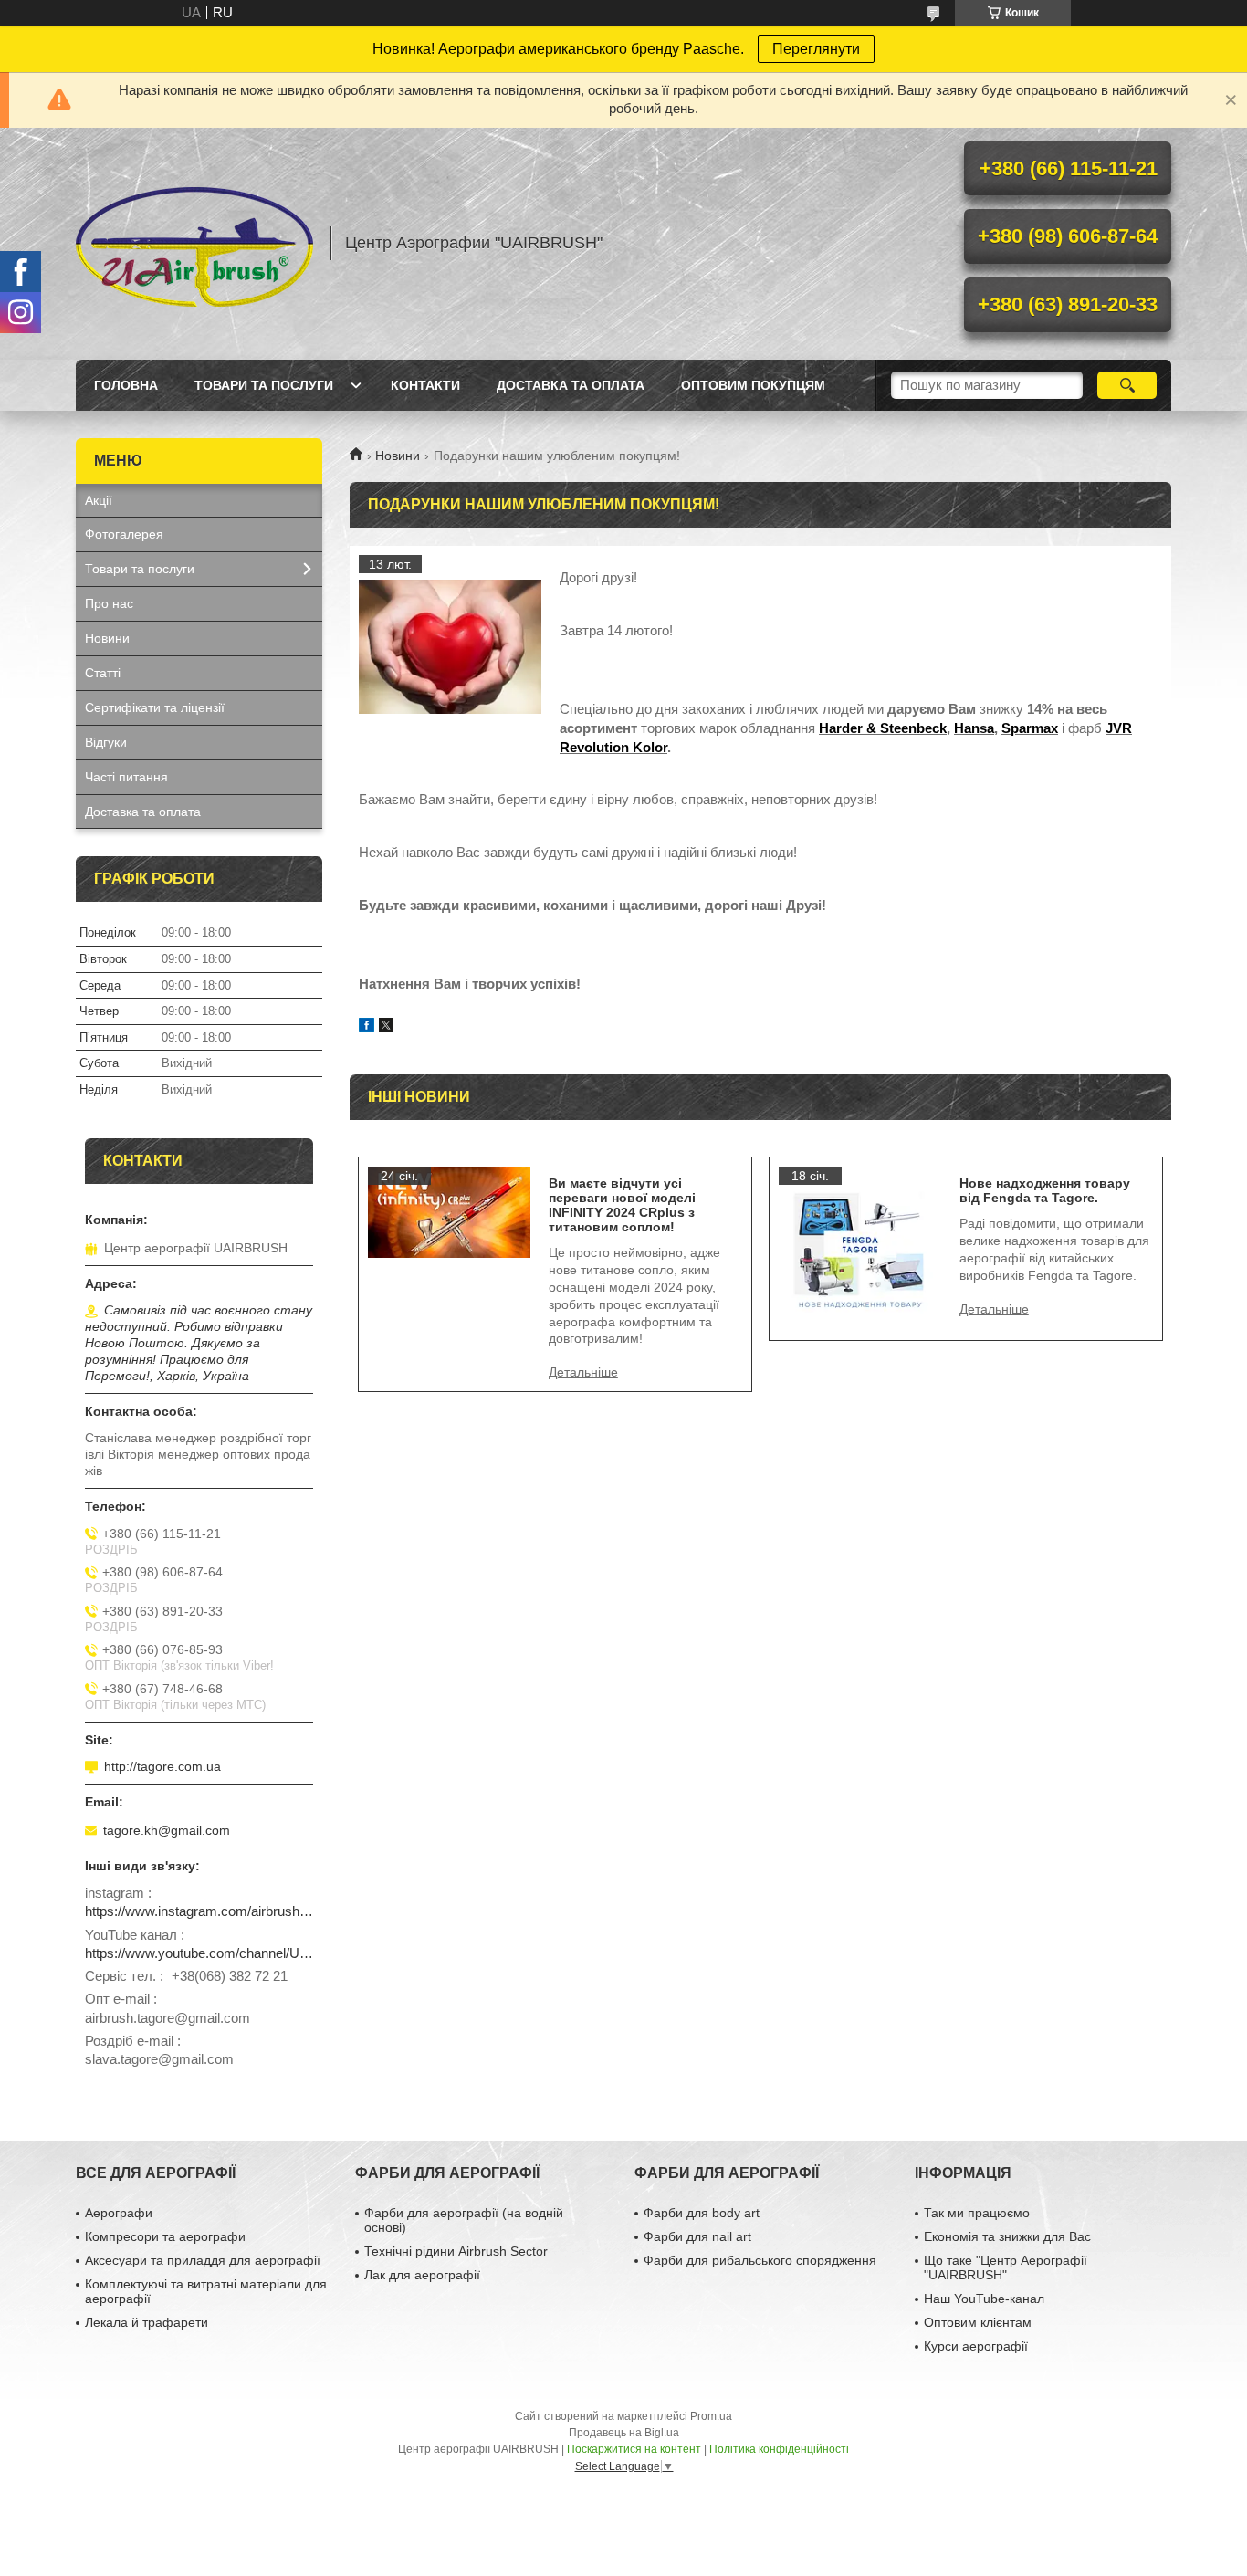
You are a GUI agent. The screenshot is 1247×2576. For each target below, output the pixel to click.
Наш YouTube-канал (984, 2299)
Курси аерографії (976, 2346)
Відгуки (106, 742)
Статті (103, 673)
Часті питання (126, 777)
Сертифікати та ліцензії (155, 707)
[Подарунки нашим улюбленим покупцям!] (450, 646)
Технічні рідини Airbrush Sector (456, 2251)
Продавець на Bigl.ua (624, 2433)
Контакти (425, 385)
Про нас (109, 603)
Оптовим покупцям (753, 385)
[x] (386, 1027)
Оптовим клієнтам (978, 2322)
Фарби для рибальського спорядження (760, 2260)
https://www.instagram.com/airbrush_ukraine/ (199, 1911)
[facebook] (367, 1027)
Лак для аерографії (422, 2275)
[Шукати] (1127, 385)
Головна (126, 385)
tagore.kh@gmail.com (167, 1830)
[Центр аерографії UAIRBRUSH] (194, 244)
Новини (398, 456)
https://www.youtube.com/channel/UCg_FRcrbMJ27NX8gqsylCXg (199, 1953)
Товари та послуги (264, 385)
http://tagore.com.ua (162, 1766)
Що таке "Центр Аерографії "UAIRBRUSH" (1006, 2267)
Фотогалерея (124, 534)
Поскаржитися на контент (634, 2449)
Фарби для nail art (697, 2236)
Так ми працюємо (977, 2213)
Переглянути (816, 49)
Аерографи (119, 2213)
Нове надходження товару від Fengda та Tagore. (1045, 1190)
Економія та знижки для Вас (1007, 2236)
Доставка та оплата (571, 385)
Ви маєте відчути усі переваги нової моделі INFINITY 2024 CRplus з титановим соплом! (622, 1205)
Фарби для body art (702, 2213)
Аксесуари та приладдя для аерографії (203, 2260)
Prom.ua (711, 2416)
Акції (99, 500)
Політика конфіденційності (779, 2449)
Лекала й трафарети (147, 2322)
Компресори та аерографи (165, 2236)
